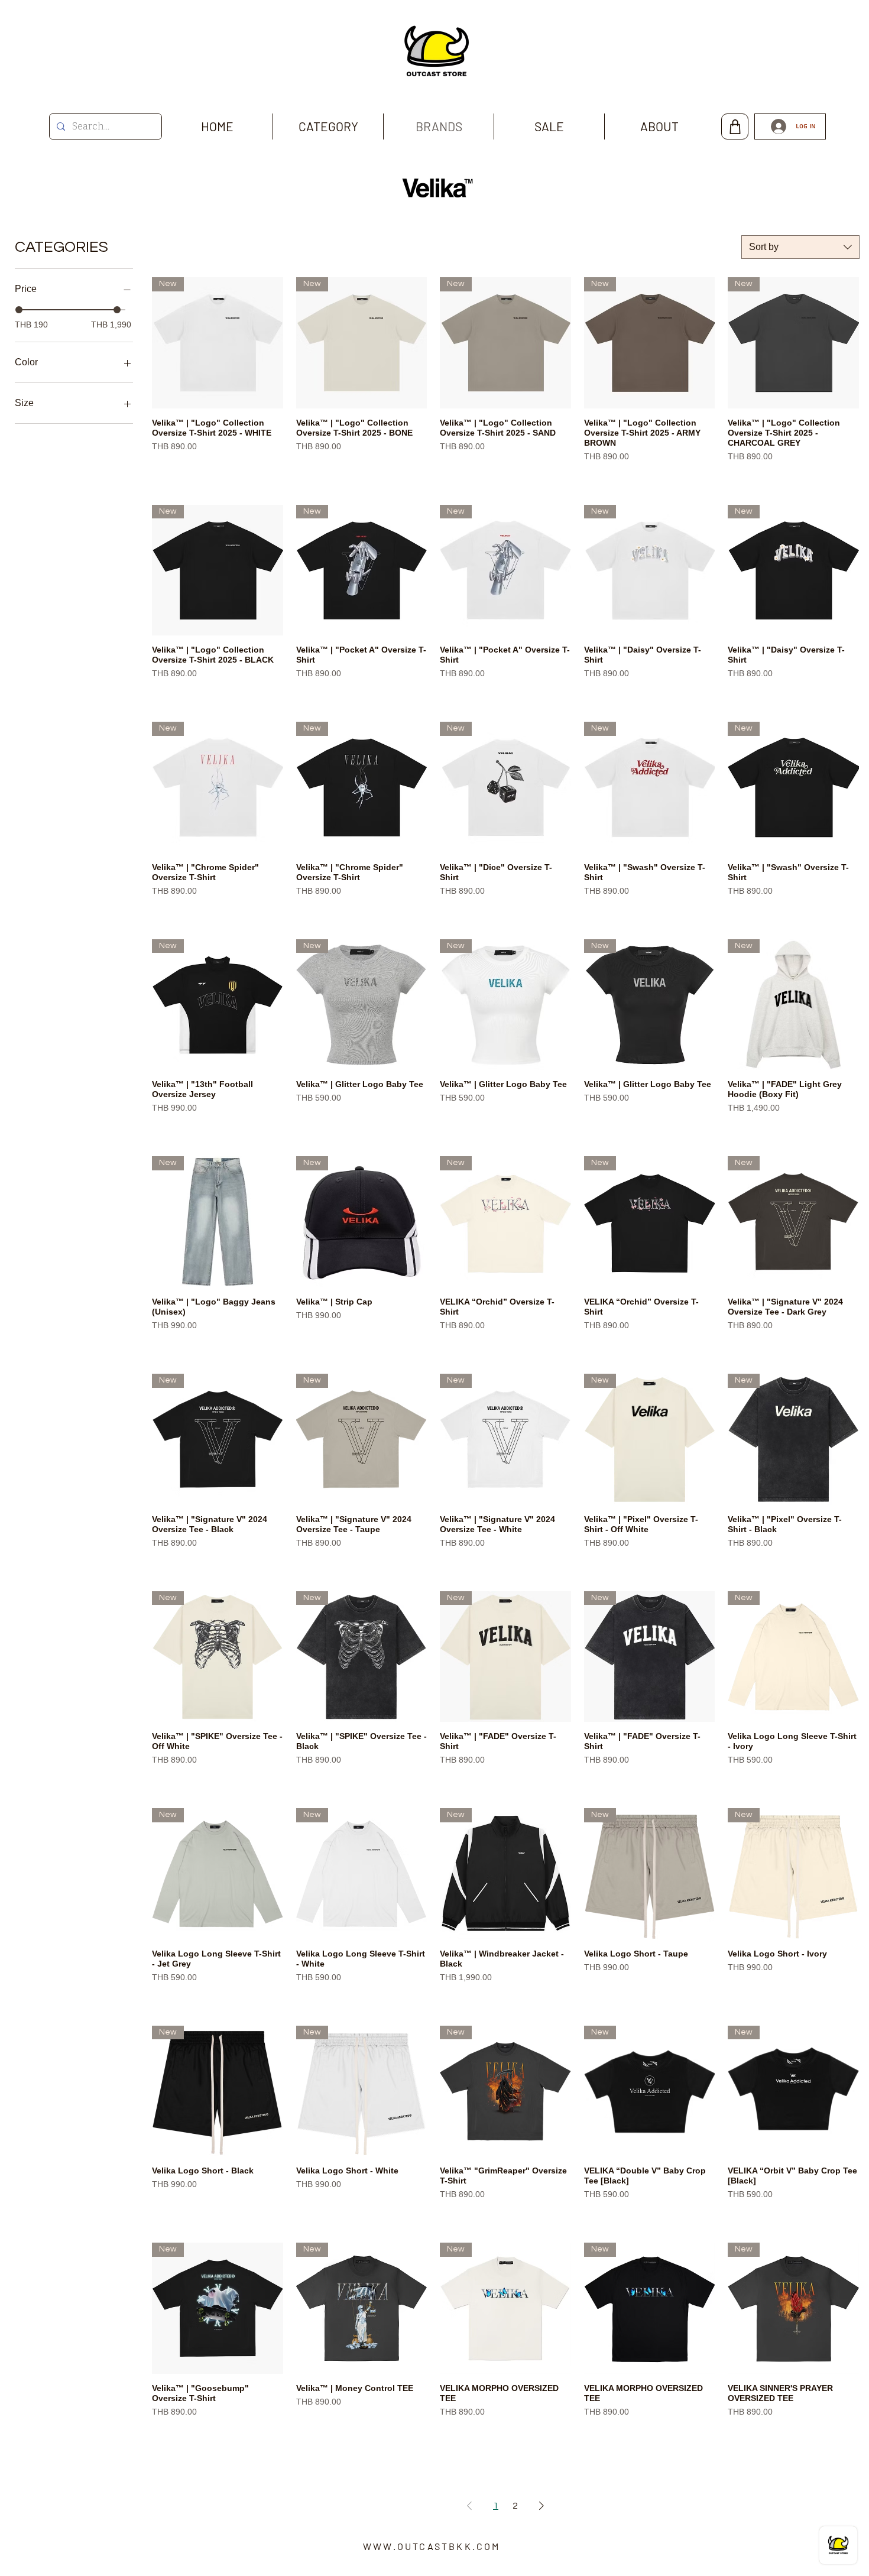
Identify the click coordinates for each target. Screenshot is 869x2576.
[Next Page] (541, 2506)
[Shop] (735, 126)
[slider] (19, 310)
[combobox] (800, 247)
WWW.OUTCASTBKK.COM (432, 2546)
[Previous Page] (469, 2506)
